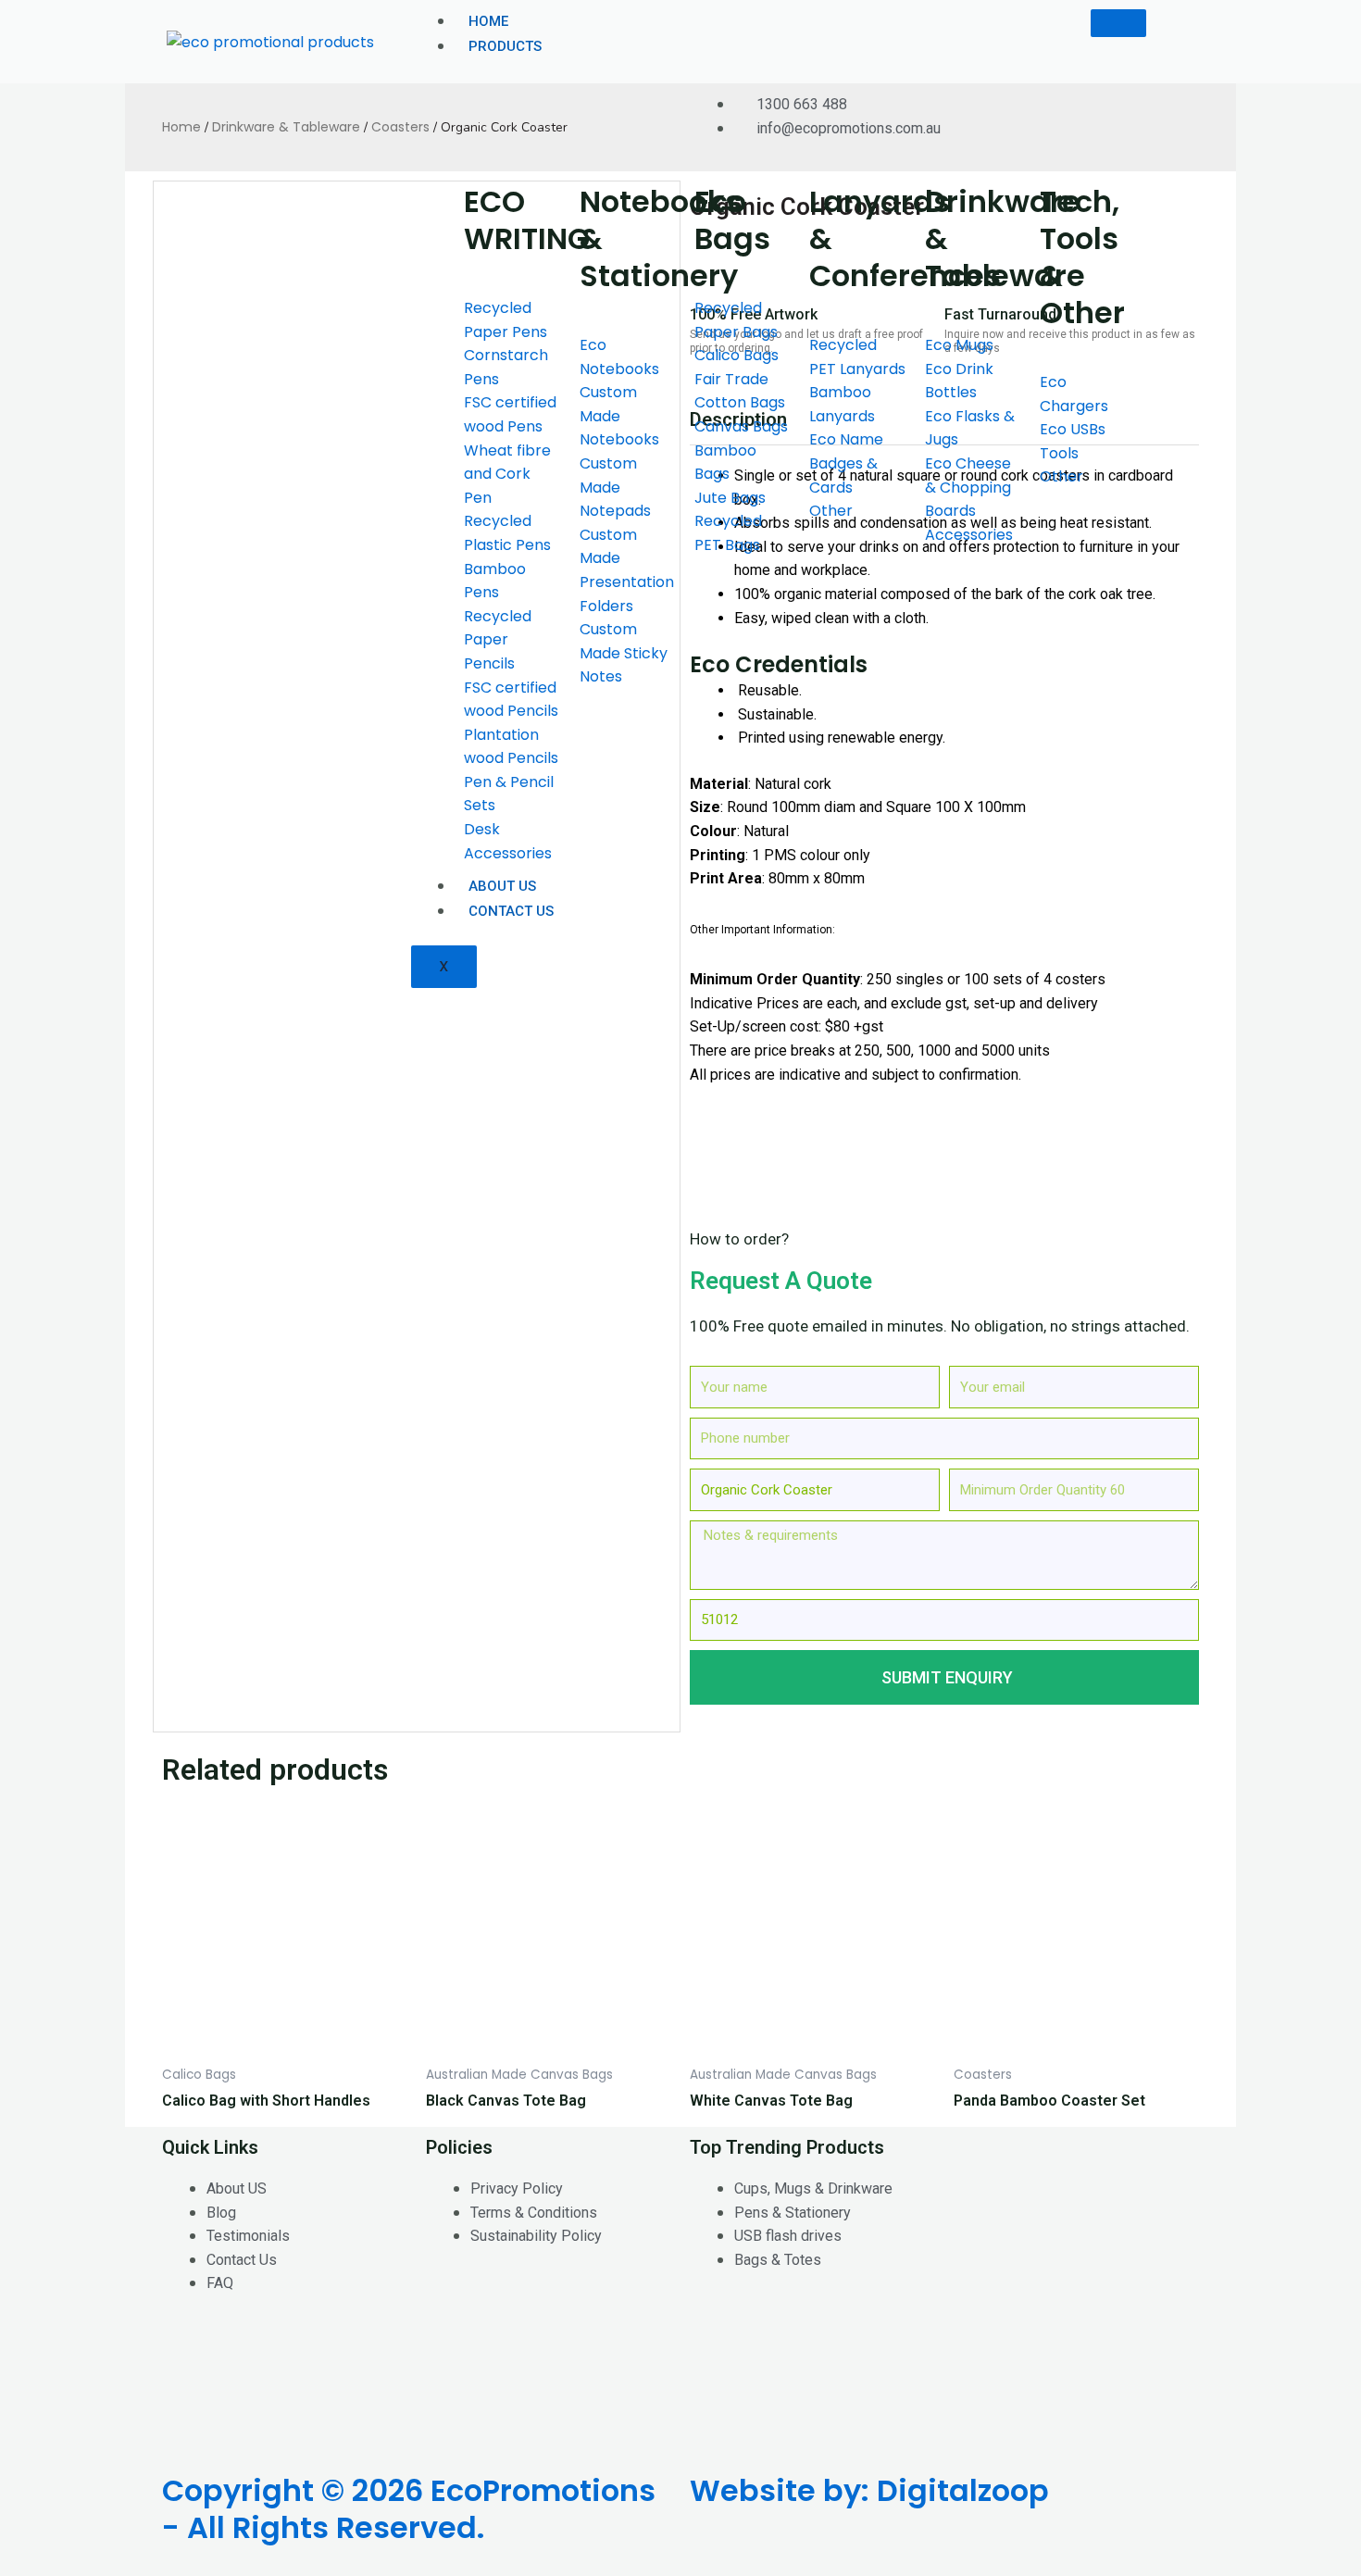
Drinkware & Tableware (286, 127)
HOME (488, 21)
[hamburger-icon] (1118, 23)
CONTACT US (511, 911)
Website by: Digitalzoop (869, 2490)
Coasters (400, 127)
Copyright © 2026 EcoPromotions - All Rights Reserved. (409, 2509)
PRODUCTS (505, 46)
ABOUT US (502, 886)
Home (181, 127)
